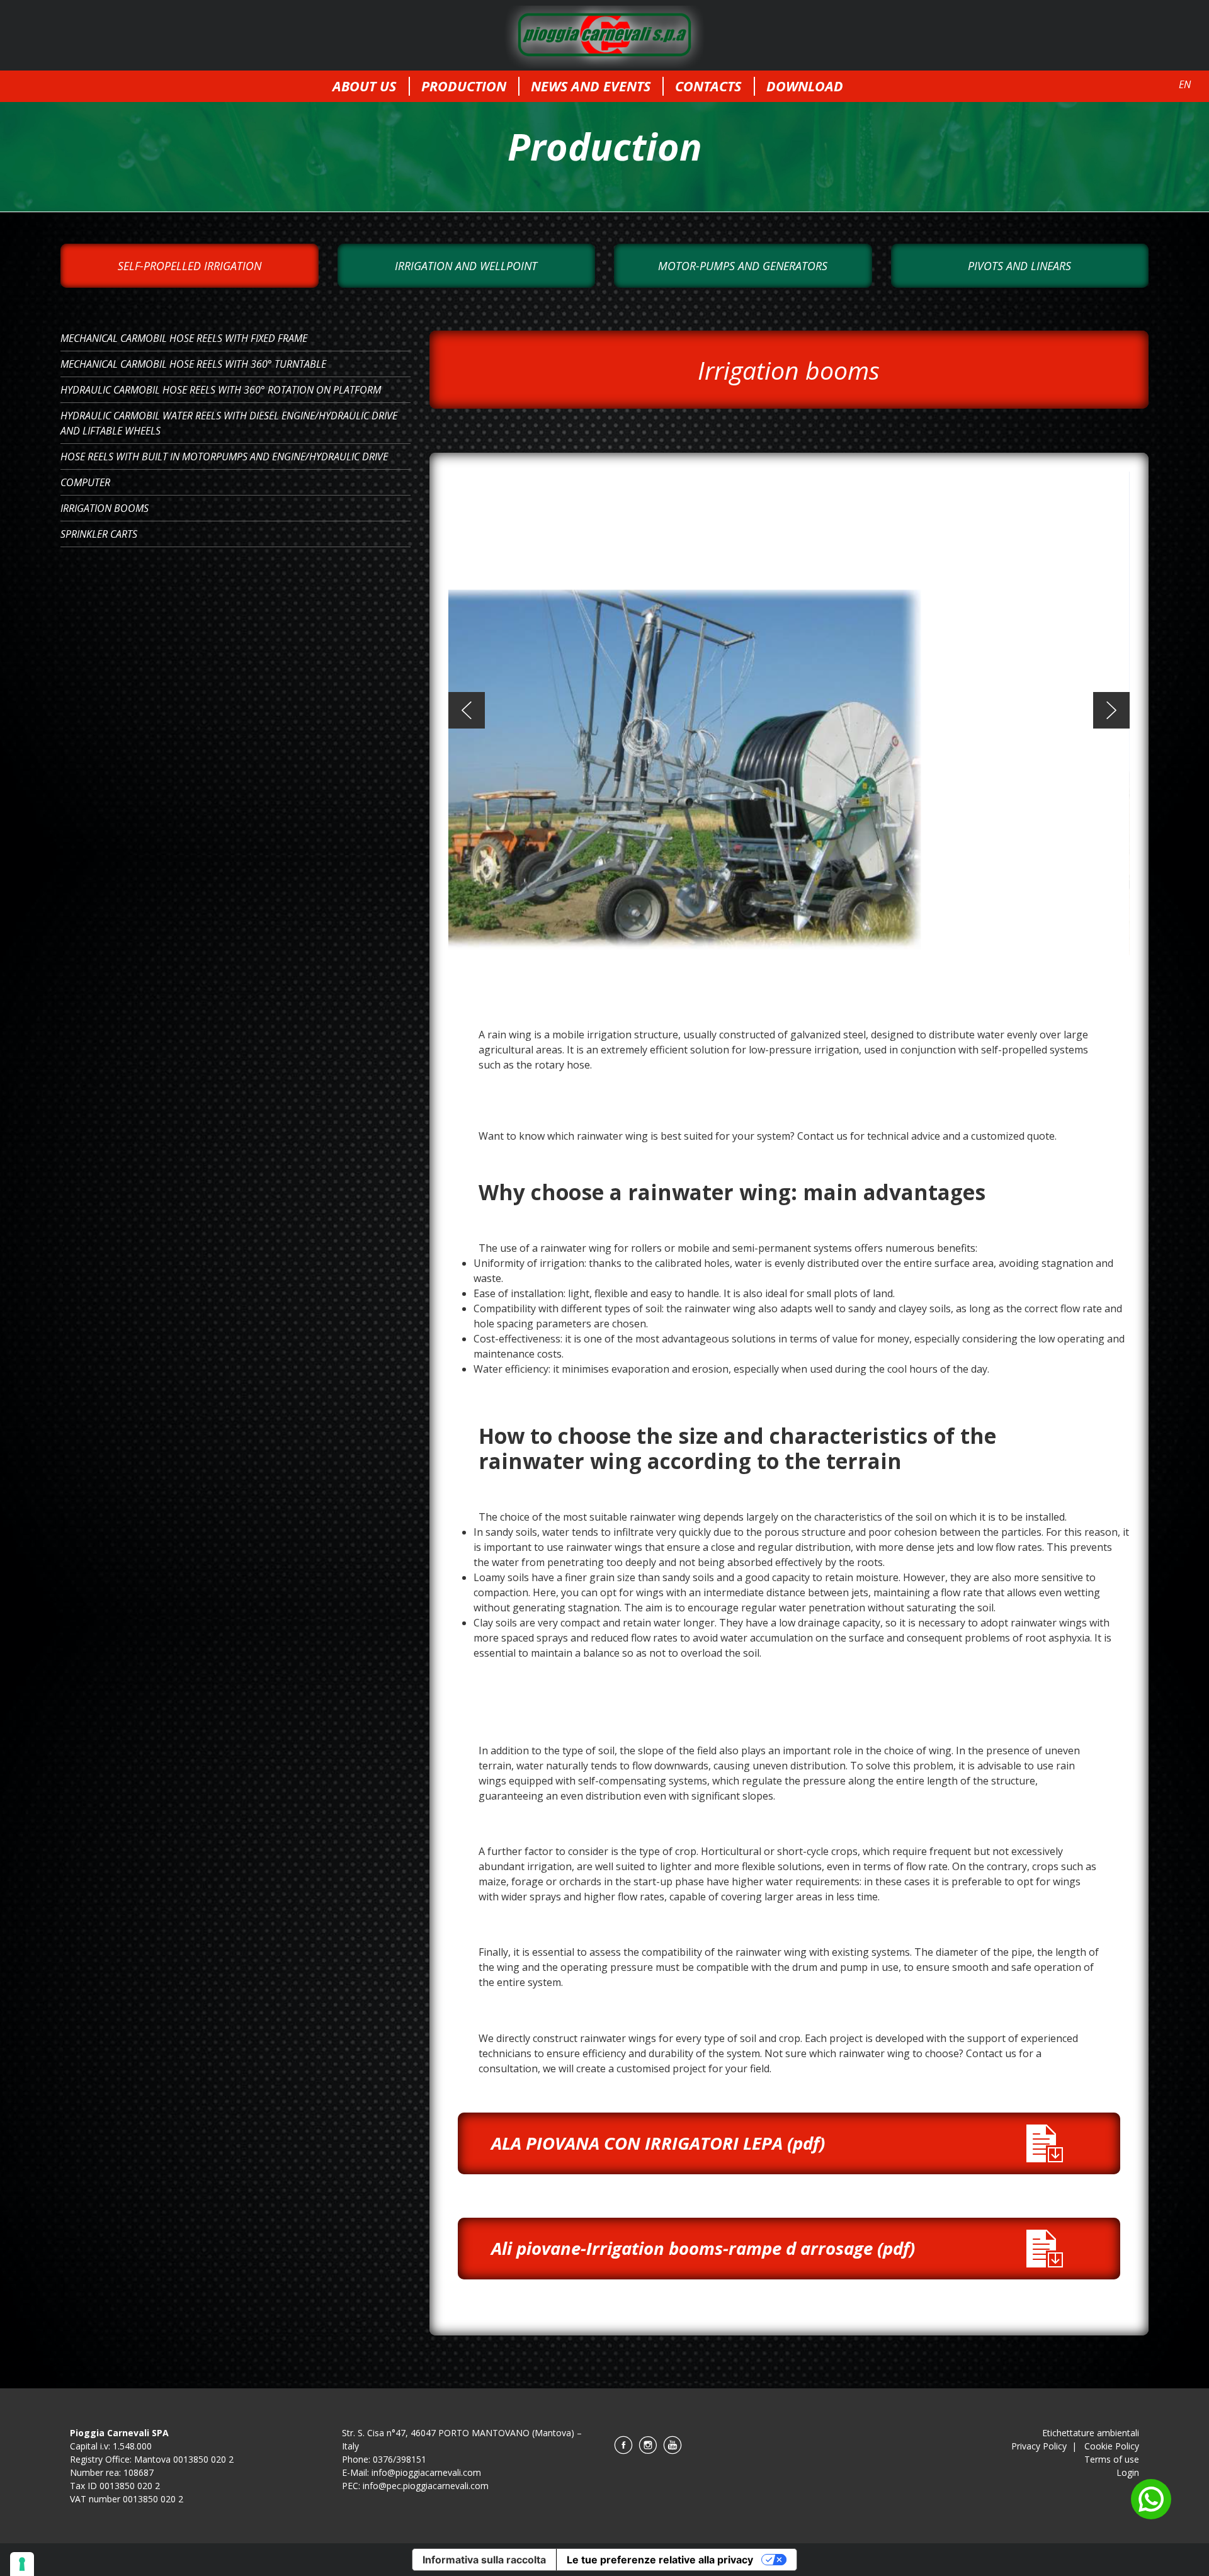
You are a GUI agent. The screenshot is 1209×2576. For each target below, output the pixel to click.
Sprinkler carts (99, 534)
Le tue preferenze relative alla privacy (660, 2560)
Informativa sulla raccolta (484, 2560)
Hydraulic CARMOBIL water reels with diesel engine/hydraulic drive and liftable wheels (229, 423)
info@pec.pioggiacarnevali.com (426, 2486)
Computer (85, 482)
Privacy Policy (1039, 2446)
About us (364, 86)
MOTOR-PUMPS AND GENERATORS (743, 266)
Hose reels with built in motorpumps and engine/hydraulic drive (224, 457)
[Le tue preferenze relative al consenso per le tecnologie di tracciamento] (22, 2564)
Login (1128, 2472)
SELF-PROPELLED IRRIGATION (190, 266)
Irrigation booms (105, 508)
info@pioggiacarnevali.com (426, 2472)
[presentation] (467, 710)
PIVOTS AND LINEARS (1019, 266)
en (1185, 84)
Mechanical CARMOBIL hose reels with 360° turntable (193, 364)
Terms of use (1112, 2459)
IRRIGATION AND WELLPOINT (466, 266)
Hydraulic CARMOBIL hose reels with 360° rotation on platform (221, 390)
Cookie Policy (1112, 2446)
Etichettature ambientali (1091, 2433)
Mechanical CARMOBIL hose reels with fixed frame (184, 338)
